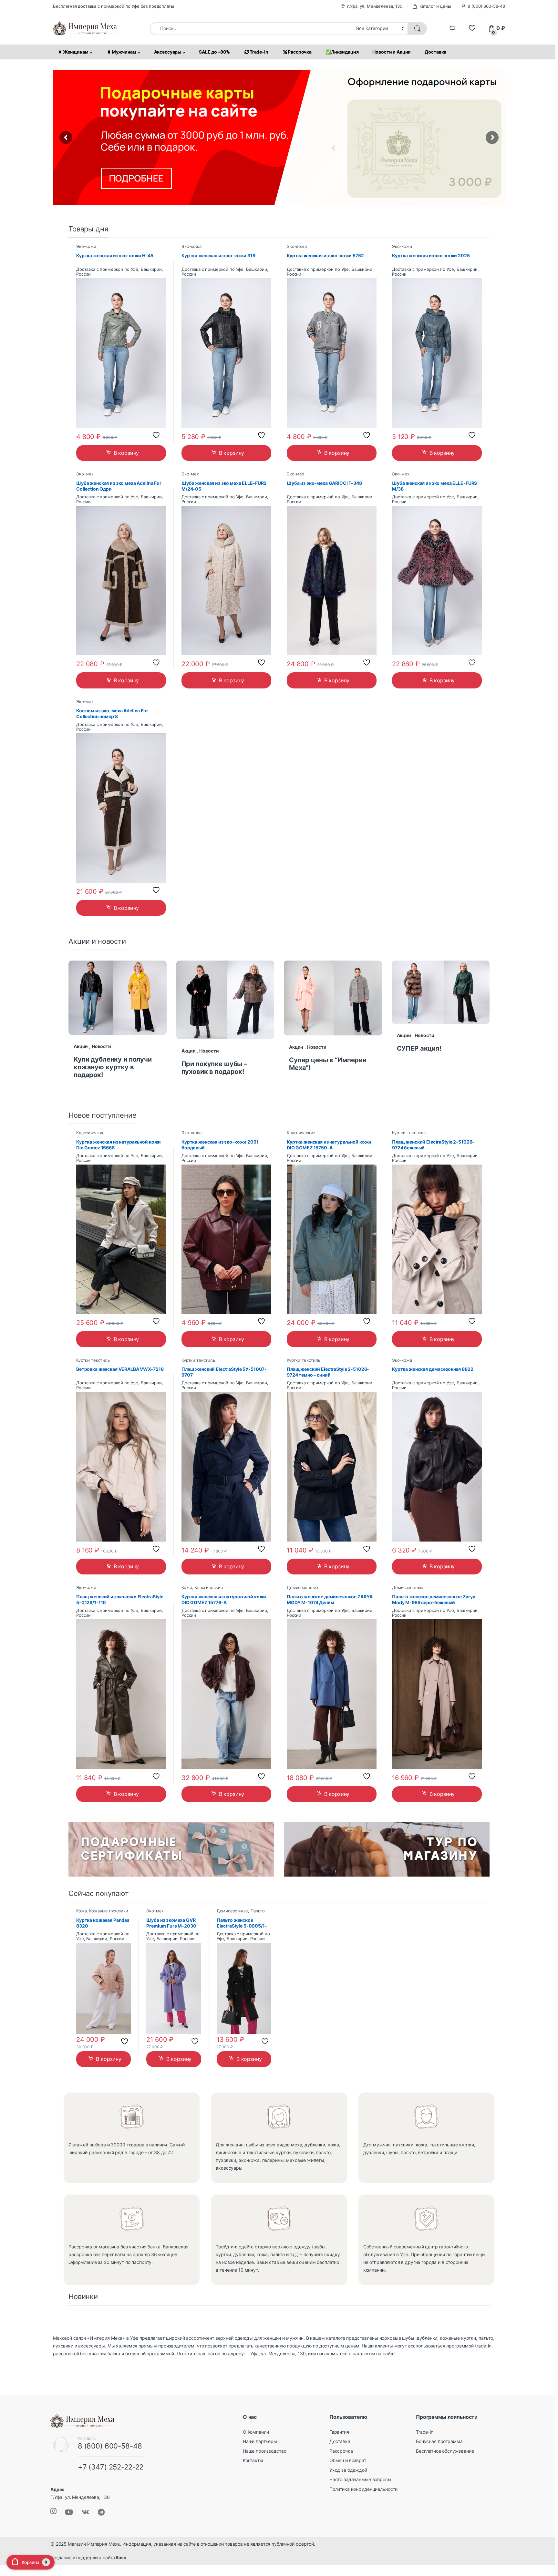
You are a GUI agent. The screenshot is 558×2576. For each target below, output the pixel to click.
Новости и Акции (392, 52)
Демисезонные (302, 1588)
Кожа (187, 1588)
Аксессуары (168, 52)
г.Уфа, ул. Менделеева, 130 (375, 6)
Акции (81, 1046)
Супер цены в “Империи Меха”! (328, 1064)
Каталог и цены (435, 6)
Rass (120, 2557)
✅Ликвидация (342, 52)
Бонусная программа (439, 2441)
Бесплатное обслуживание (445, 2451)
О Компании (256, 2432)
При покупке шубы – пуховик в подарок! (214, 1068)
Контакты (253, 2460)
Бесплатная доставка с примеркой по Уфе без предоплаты (114, 6)
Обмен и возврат (348, 2460)
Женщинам (76, 52)
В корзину (126, 453)
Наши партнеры (260, 2441)
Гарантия (339, 2432)
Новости (101, 1046)
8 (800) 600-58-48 (486, 6)
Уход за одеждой (348, 2470)
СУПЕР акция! (419, 1048)
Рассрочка (300, 52)
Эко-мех (85, 474)
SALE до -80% (214, 52)
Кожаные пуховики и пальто (102, 1913)
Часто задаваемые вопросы (360, 2479)
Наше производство (265, 2451)
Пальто (258, 1911)
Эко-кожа (86, 246)
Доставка (435, 52)
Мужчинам (124, 52)
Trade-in (259, 52)
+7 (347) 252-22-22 (111, 2467)
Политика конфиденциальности (363, 2489)
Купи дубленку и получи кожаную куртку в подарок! (113, 1067)
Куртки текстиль (409, 1133)
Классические (90, 1133)
